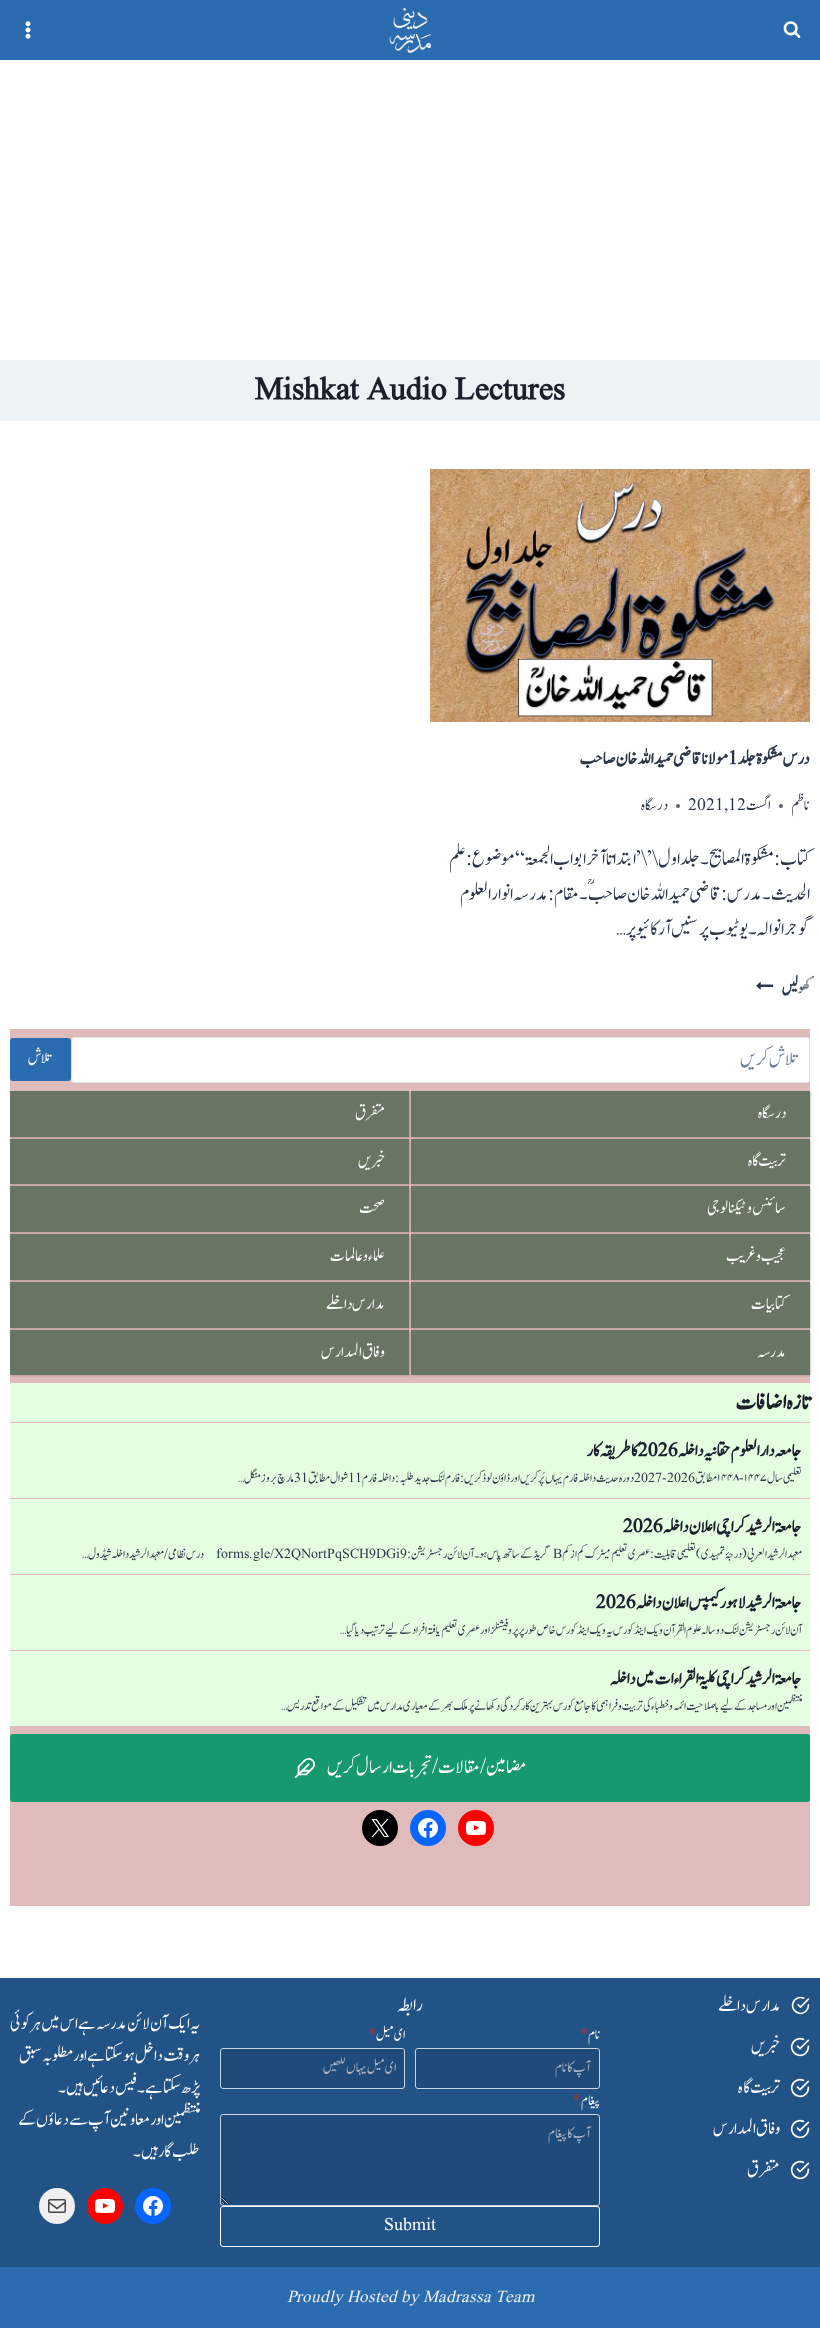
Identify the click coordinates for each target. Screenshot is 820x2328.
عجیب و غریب (756, 1256)
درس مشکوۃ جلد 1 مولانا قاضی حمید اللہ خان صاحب (695, 759)
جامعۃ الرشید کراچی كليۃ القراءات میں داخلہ (706, 1679)
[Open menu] (28, 29)
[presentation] (620, 595)
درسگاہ (654, 805)
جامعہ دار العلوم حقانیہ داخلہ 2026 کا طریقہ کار (694, 1451)
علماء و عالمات (357, 1256)
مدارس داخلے (355, 1304)
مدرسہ (771, 1352)
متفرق (370, 1113)
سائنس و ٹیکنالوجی (746, 1208)
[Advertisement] (410, 210)
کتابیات (768, 1304)
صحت (372, 1208)
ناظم (800, 805)
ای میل (386, 2035)
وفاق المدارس (353, 1352)
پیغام (586, 2101)
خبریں (371, 1161)
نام (590, 2035)
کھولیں (783, 988)
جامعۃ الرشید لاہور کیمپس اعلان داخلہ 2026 (699, 1603)
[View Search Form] (792, 30)
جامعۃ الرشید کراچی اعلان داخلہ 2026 (712, 1527)
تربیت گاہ (767, 1161)
